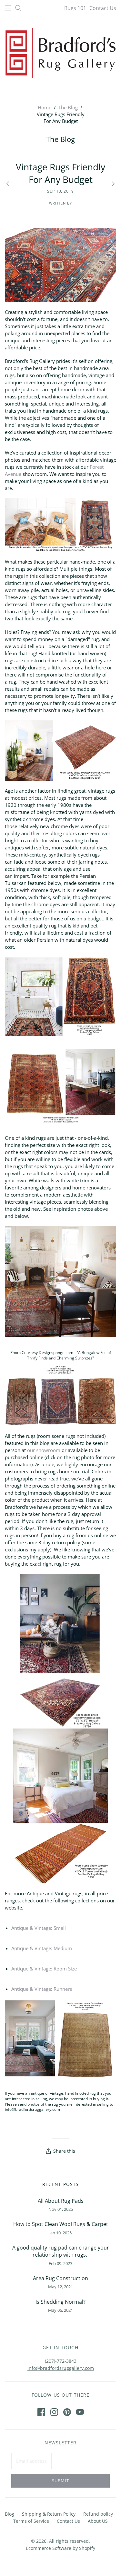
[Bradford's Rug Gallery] (60, 52)
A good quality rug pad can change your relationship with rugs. (61, 2251)
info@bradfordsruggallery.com (61, 2368)
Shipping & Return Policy (49, 2514)
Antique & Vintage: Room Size (44, 1969)
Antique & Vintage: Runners (42, 1989)
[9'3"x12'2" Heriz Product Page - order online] (61, 1650)
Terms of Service (31, 2521)
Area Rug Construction (60, 2278)
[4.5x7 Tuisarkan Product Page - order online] (60, 996)
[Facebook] (41, 2412)
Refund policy (98, 2514)
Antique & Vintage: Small (39, 1928)
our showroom (44, 1450)
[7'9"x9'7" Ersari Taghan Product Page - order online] (60, 1088)
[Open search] (18, 8)
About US (98, 2521)
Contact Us (103, 8)
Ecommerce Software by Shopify (60, 2548)
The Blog (68, 107)
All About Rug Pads (61, 2201)
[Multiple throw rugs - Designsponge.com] (60, 1281)
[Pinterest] (67, 2412)
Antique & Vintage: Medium (42, 1948)
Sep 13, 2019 (61, 191)
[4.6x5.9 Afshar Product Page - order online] (60, 750)
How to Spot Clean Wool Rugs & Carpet (61, 2224)
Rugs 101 (75, 8)
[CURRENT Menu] (8, 8)
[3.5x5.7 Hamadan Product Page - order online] (60, 1395)
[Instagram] (54, 2412)
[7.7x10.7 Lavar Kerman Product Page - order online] (60, 2038)
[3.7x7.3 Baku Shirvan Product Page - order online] (60, 264)
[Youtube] (80, 2412)
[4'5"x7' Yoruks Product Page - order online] (60, 1805)
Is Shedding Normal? (60, 2302)
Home (45, 107)
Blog (10, 2514)
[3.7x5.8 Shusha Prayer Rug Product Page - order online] (60, 524)
